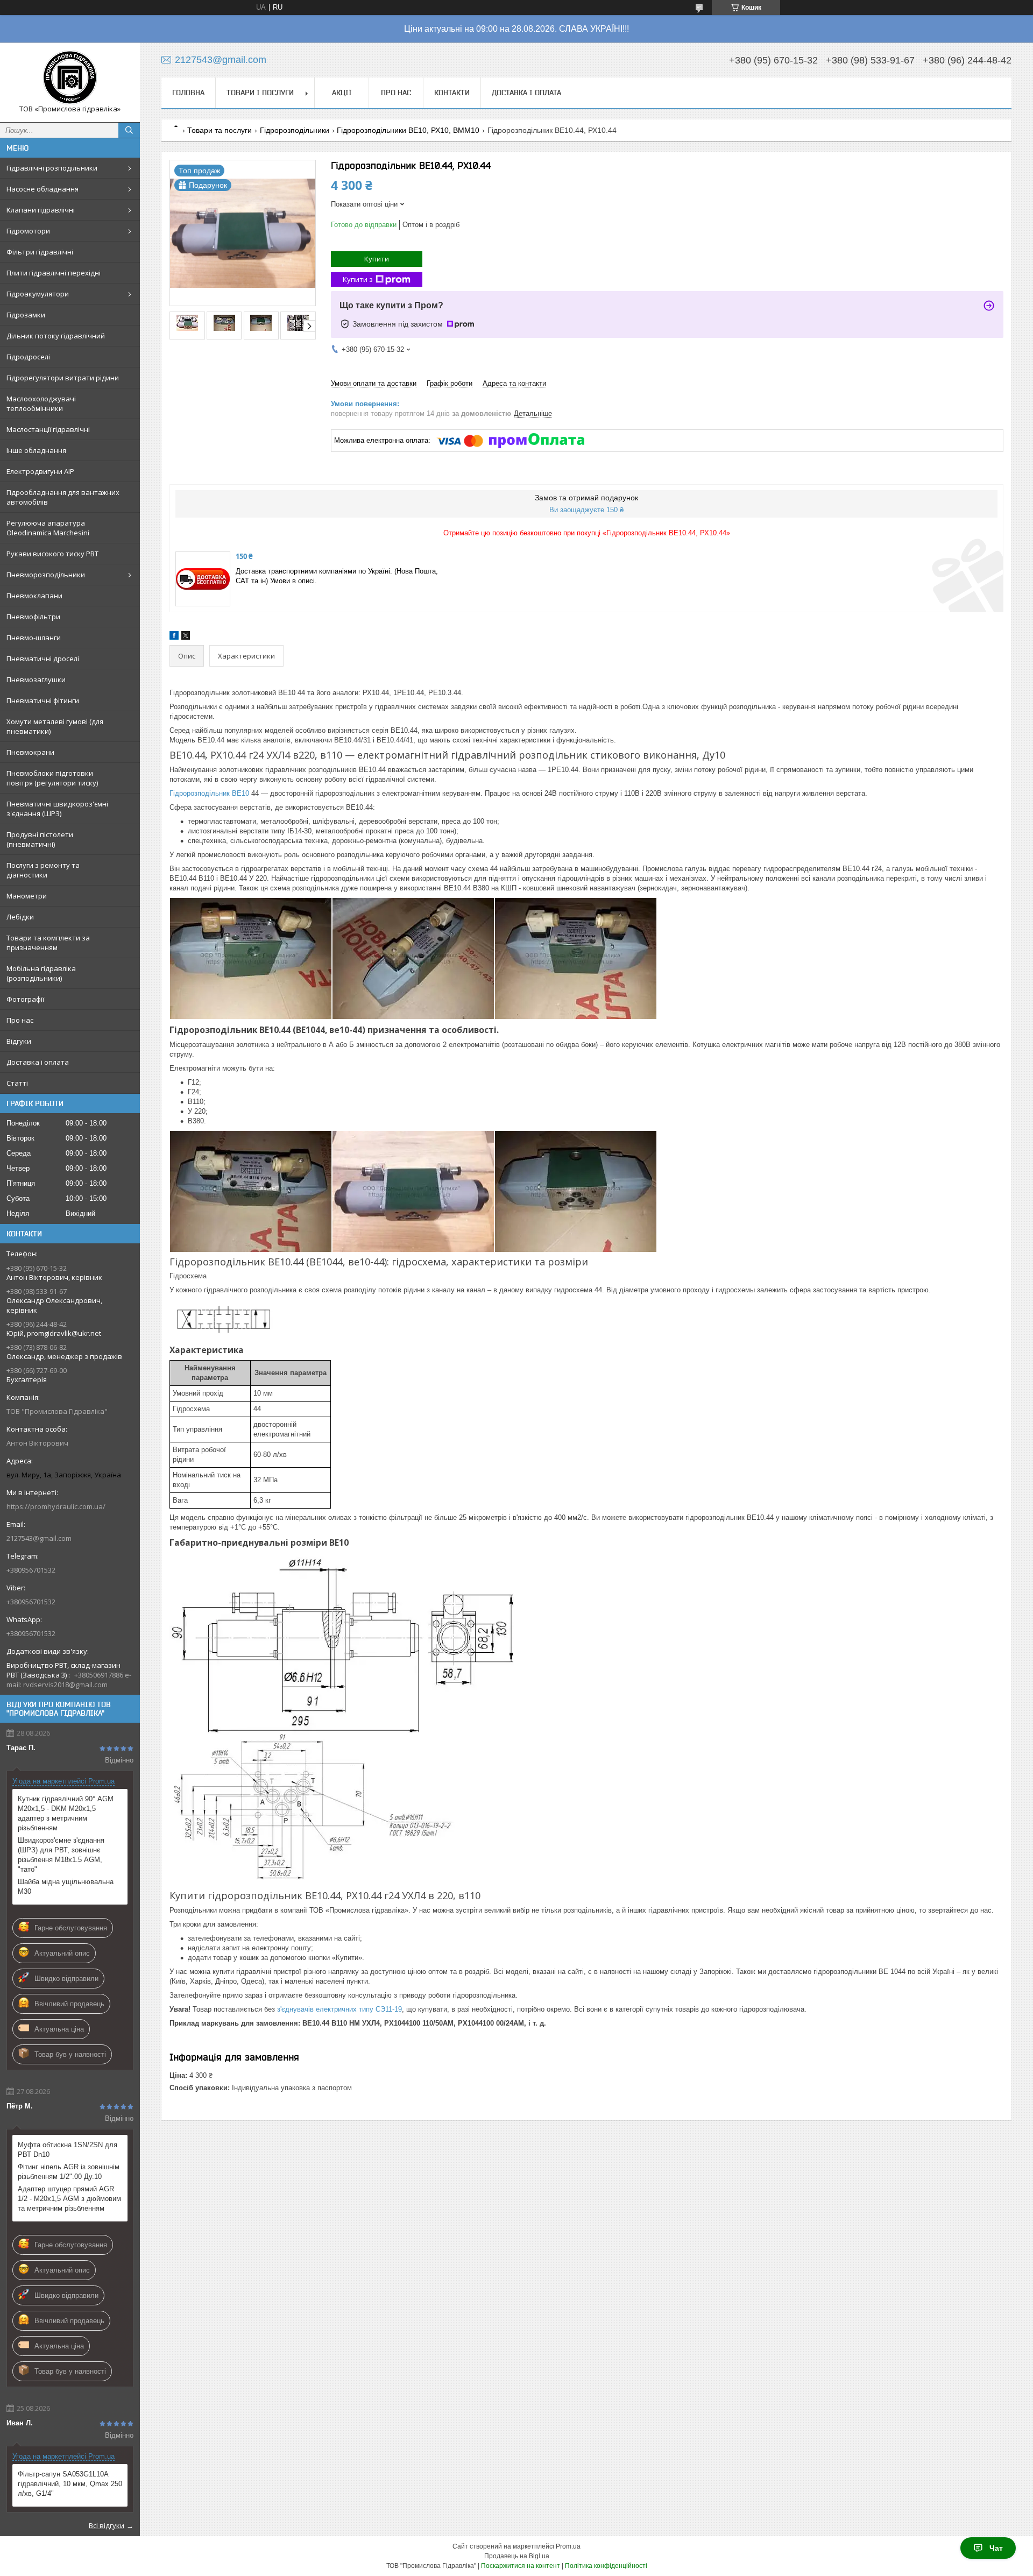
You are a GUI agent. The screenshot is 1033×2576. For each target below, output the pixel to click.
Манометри (27, 896)
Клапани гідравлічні (41, 210)
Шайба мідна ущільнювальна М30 (66, 1887)
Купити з (358, 279)
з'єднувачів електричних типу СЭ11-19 (339, 2009)
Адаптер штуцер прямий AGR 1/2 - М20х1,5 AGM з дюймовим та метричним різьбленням (69, 2199)
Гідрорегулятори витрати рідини (63, 378)
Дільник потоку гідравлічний (56, 336)
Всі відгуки (107, 2525)
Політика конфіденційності (606, 2566)
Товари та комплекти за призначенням (48, 943)
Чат (996, 2548)
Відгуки (19, 1041)
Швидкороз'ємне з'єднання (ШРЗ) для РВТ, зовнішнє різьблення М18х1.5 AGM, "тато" (61, 1855)
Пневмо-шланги (34, 638)
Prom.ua (568, 2546)
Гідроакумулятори (38, 294)
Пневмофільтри (33, 617)
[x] (186, 637)
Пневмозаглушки (36, 680)
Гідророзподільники (295, 130)
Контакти (452, 93)
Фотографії (25, 999)
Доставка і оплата (38, 1062)
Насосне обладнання (43, 189)
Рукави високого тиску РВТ (52, 554)
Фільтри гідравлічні (40, 252)
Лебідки (20, 917)
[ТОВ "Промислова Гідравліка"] (70, 77)
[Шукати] (129, 130)
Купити (377, 259)
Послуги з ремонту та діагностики (43, 870)
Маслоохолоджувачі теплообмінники (41, 404)
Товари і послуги (260, 93)
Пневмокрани (30, 752)
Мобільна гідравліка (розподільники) (41, 973)
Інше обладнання (36, 450)
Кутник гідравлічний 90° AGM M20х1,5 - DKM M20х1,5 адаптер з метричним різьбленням (66, 1813)
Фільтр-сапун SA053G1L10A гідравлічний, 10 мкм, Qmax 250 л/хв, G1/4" (70, 2484)
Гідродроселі (28, 357)
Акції (342, 93)
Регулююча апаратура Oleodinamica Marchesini (48, 528)
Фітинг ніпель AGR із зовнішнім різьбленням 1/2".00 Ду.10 (69, 2172)
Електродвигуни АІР (40, 471)
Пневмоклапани (34, 596)
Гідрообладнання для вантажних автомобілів (63, 497)
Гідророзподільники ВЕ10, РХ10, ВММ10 (408, 130)
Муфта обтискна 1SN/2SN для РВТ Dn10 (68, 2150)
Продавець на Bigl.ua (517, 2556)
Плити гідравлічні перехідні (54, 273)
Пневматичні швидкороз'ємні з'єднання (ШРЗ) (57, 809)
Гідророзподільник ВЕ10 (209, 793)
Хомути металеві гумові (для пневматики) (55, 726)
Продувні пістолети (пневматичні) (40, 839)
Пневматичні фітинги (43, 700)
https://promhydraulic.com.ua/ (56, 1506)
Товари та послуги (220, 130)
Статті (17, 1083)
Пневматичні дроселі (43, 659)
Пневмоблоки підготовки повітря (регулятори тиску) (52, 778)
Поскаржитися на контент (521, 2566)
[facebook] (174, 637)
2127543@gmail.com (39, 1538)
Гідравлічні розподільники (52, 168)
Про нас (20, 1020)
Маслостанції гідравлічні (48, 429)
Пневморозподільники (46, 575)
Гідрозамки (26, 315)
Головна (188, 93)
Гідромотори (28, 231)
